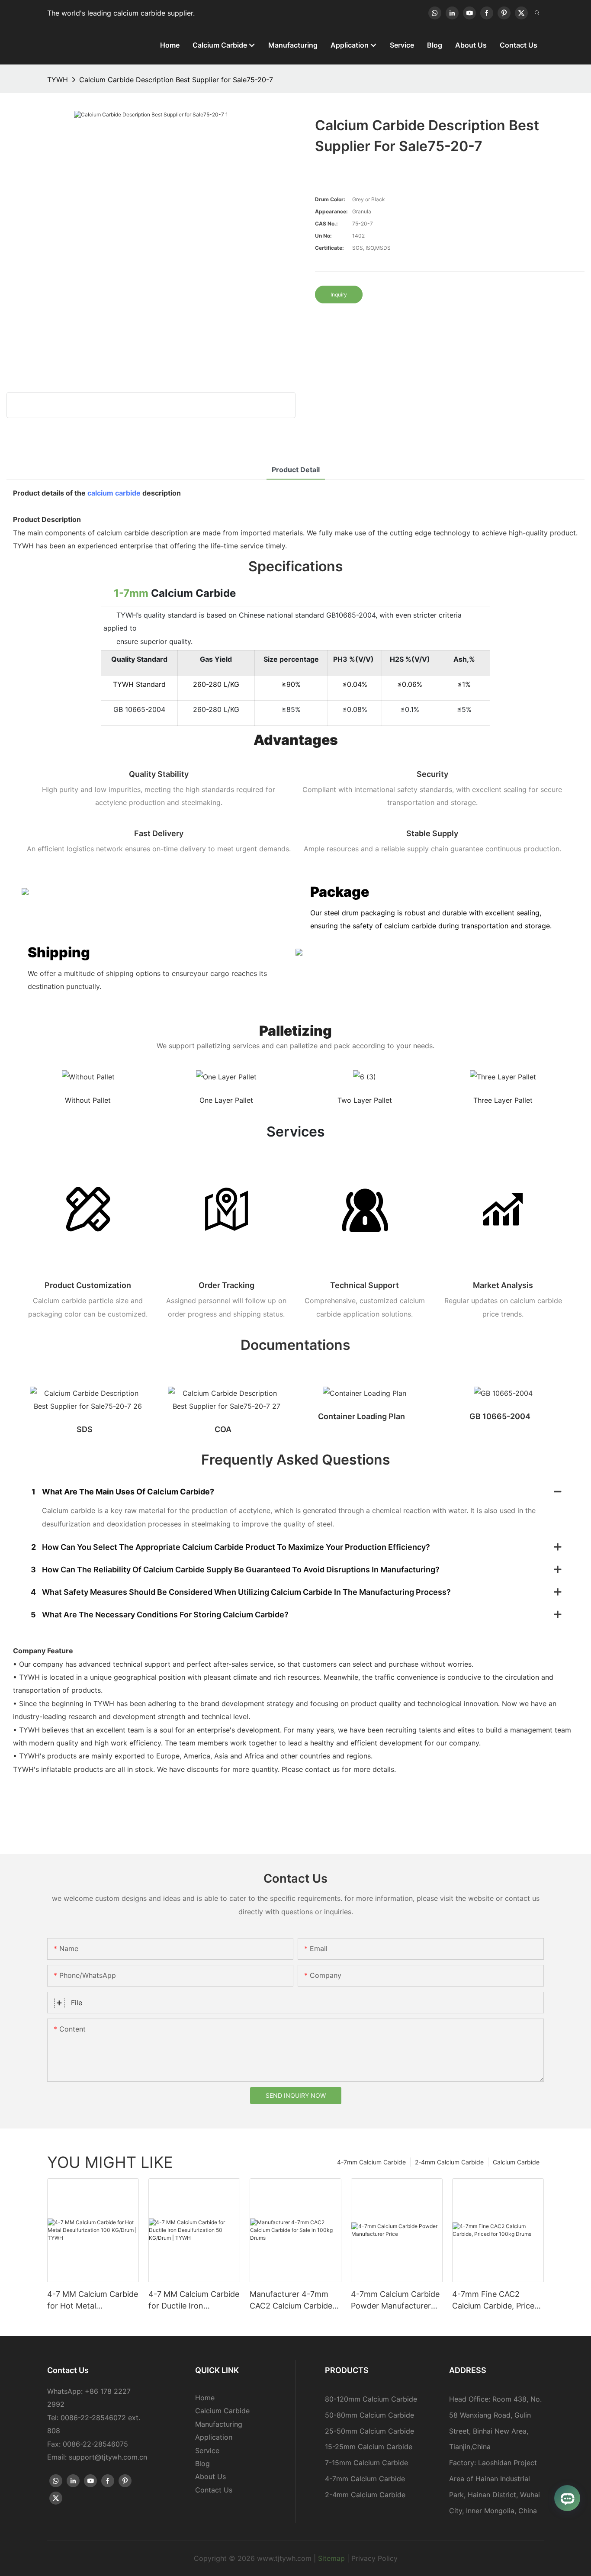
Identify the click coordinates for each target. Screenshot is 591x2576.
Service (207, 2450)
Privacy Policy (374, 2558)
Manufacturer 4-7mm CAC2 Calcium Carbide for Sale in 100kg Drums (293, 2301)
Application (214, 2437)
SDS (85, 1429)
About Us (210, 2476)
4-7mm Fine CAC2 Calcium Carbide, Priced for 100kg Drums (496, 2301)
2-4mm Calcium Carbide (449, 2162)
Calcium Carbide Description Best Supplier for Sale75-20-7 (176, 80)
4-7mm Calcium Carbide (371, 2162)
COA (223, 1429)
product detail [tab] (296, 470)
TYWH (58, 80)
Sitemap (331, 2558)
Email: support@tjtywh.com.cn (97, 2457)
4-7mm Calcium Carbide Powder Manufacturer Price (395, 2301)
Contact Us (214, 2490)
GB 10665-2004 (500, 1416)
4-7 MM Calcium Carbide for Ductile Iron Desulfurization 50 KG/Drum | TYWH (194, 2301)
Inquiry (339, 295)
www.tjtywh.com (284, 2558)
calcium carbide (114, 493)
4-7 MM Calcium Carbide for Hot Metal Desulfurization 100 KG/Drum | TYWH (93, 2301)
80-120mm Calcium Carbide (371, 2399)
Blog (202, 2463)
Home (205, 2398)
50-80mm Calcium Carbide (369, 2415)
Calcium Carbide (516, 2162)
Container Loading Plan (361, 1416)
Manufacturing (219, 2424)
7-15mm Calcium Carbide (366, 2463)
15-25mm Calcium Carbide (369, 2447)
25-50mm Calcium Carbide (369, 2431)
